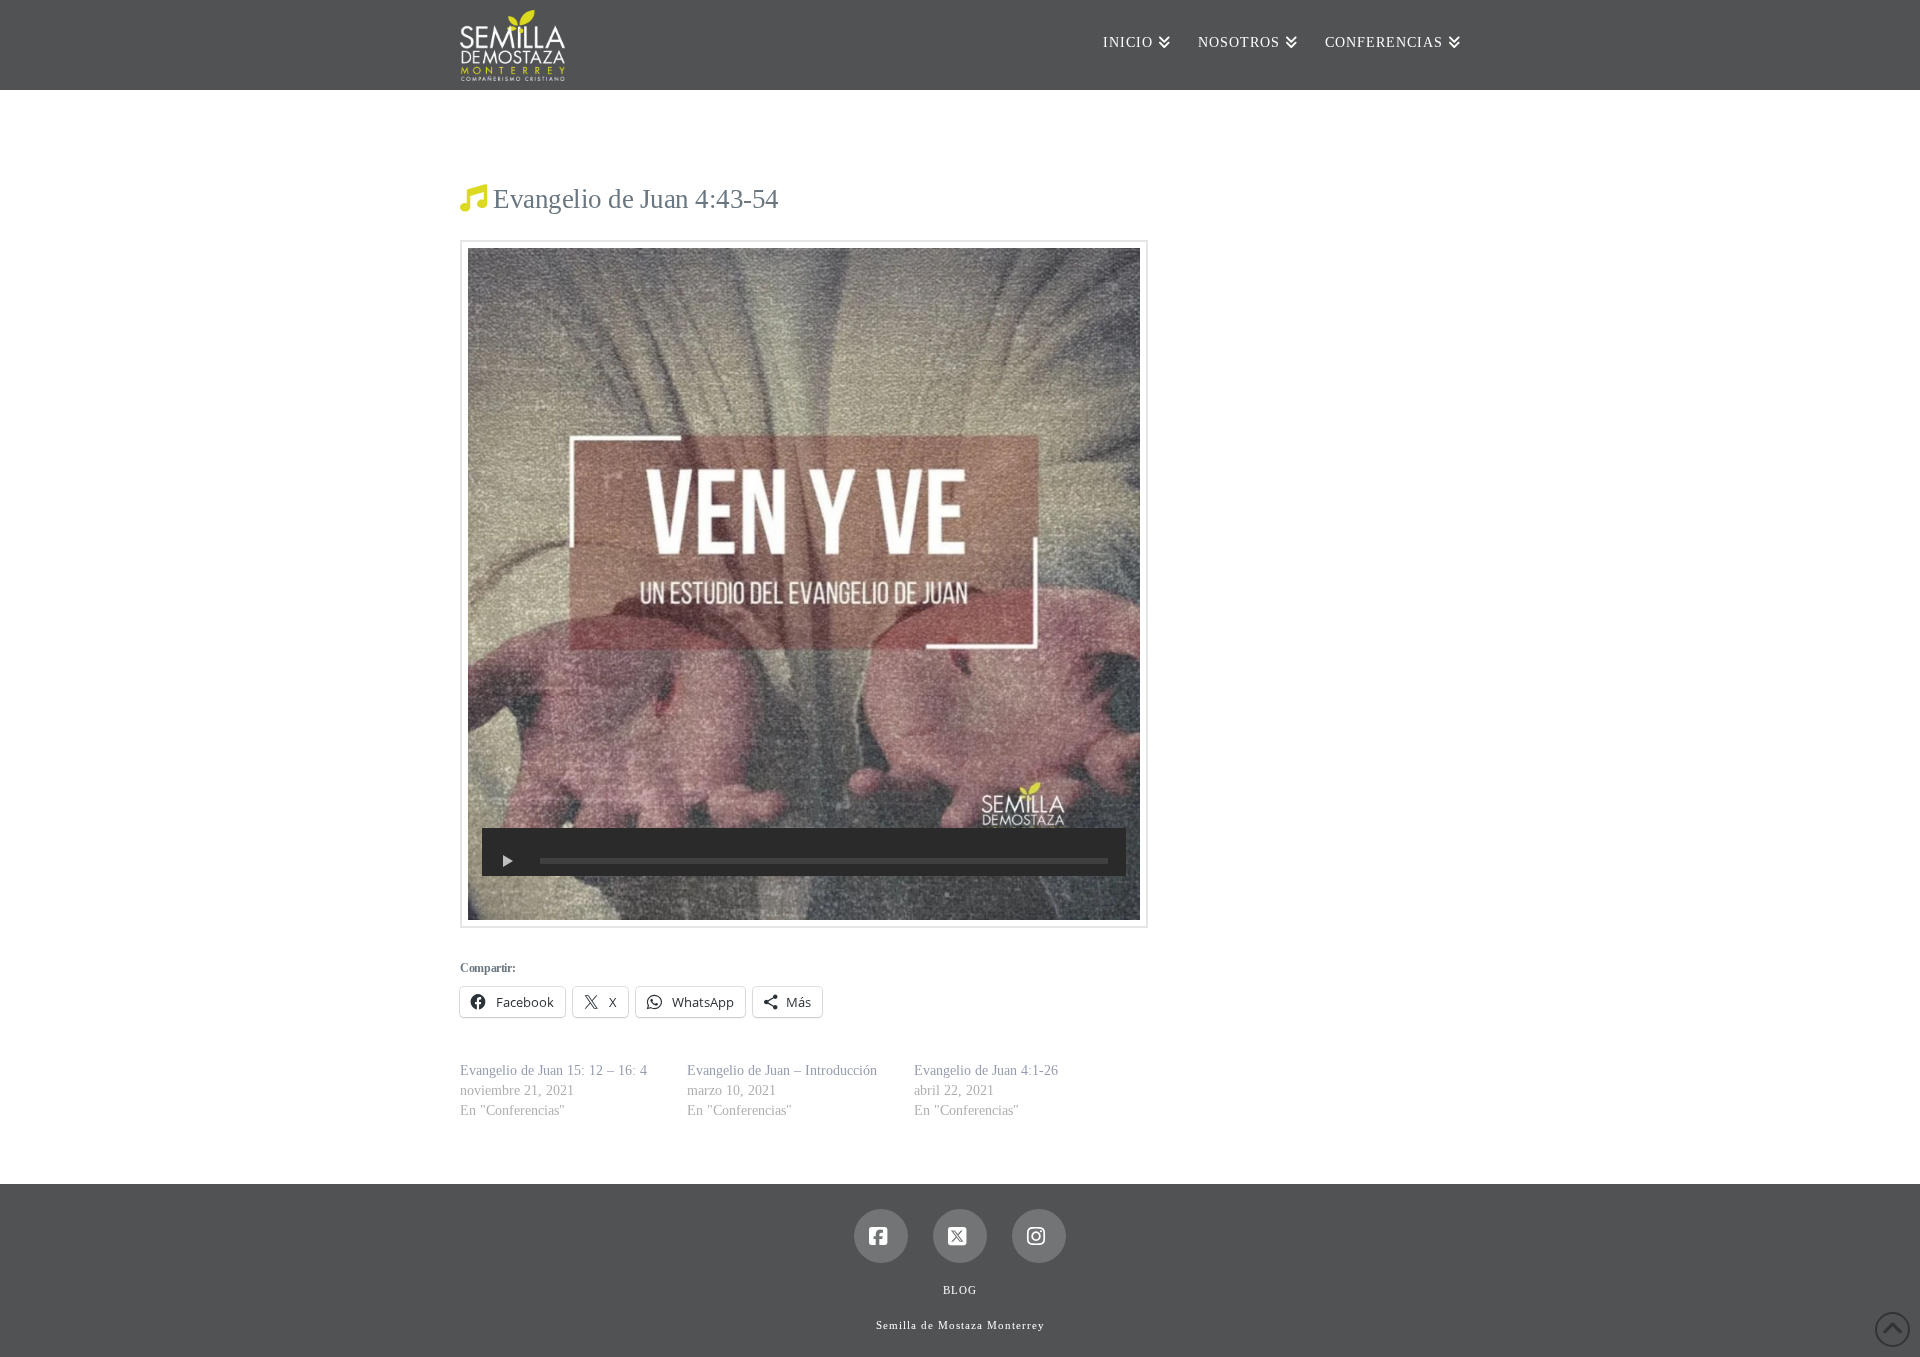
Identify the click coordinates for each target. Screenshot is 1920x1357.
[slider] (824, 861)
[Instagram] (1039, 1236)
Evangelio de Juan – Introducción (782, 1070)
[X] (960, 1236)
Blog (960, 1290)
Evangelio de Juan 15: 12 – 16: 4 (553, 1070)
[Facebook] (881, 1236)
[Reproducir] (508, 861)
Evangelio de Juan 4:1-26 (986, 1070)
